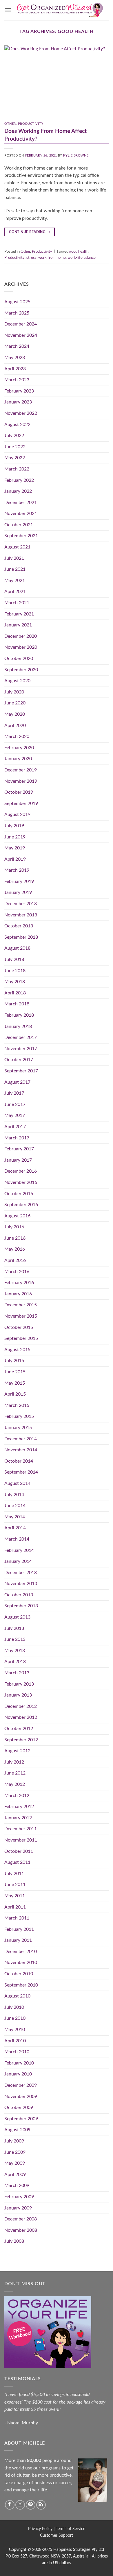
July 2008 (14, 2241)
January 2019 (18, 892)
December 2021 (21, 503)
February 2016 (19, 1283)
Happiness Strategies (72, 2550)
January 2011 (18, 1940)
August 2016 (17, 1216)
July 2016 (14, 1227)
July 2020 (14, 692)
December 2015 (21, 1305)
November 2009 (21, 2097)
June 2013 (15, 1639)
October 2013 (19, 1595)
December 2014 (21, 1439)
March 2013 (17, 1673)
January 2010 (18, 2074)
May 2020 (15, 714)
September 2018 (21, 937)
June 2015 (15, 1372)
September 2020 (21, 670)
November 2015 (21, 1316)
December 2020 (21, 636)
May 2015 (15, 1383)
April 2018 (15, 993)
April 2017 (15, 1127)
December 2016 (21, 1171)
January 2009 (18, 2208)
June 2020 (15, 703)
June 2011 (15, 1885)
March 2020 (17, 736)
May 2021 (15, 581)
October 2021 (19, 525)
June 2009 (15, 2152)
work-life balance (82, 258)
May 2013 (15, 1651)
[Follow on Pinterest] (31, 2505)
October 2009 (19, 2108)
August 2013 (17, 1617)
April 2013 (15, 1662)
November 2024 (21, 335)
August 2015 (17, 1350)
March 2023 (17, 380)
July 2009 (14, 2141)
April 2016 (15, 1260)
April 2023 (15, 369)
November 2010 (21, 1963)
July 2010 (14, 2007)
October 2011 (19, 1851)
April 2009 (15, 2175)
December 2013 (21, 1573)
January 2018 (18, 1026)
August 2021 (17, 547)
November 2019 (21, 781)
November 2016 (21, 1182)
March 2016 (17, 1272)
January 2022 (18, 491)
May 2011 (15, 1896)
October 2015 (19, 1327)
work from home (52, 258)
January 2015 (18, 1428)
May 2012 (15, 1784)
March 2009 (17, 2186)
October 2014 (19, 1461)
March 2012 (17, 1796)
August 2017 (17, 1082)
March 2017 (17, 1138)
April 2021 (15, 592)
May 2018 (15, 982)
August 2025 (17, 302)
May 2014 (15, 1517)
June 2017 (15, 1104)
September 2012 (21, 1740)
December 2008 (21, 2219)
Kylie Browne (76, 156)
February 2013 (19, 1684)
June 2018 (15, 971)
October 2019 (19, 792)
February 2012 (19, 1807)
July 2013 (14, 1628)
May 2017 (15, 1115)
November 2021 (21, 514)
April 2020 (15, 726)
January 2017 (18, 1160)
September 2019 (21, 804)
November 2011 (21, 1840)
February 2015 (19, 1416)
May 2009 (15, 2163)
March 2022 (17, 469)
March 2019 (17, 870)
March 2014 (17, 1539)
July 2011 (14, 1874)
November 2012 (21, 1717)
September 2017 (21, 1071)
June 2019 (15, 837)
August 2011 (17, 1862)
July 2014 (14, 1495)
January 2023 (18, 402)
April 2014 (15, 1528)
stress (31, 258)
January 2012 (18, 1818)
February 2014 (19, 1550)
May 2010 (15, 2030)
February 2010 (19, 2063)
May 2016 (15, 1249)
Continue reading (30, 232)
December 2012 (21, 1706)
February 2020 (19, 748)
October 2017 (19, 1060)
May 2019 (15, 848)
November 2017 (21, 1049)
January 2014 (18, 1561)
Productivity (31, 124)
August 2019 (17, 814)
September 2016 (21, 1205)
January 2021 (18, 625)
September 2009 (21, 2119)
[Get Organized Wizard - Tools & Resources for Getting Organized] (60, 10)
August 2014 (17, 1483)
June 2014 (15, 1506)
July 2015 (14, 1361)
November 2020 (21, 647)
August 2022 (17, 425)
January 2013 (18, 1695)
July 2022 (14, 436)
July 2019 (14, 826)
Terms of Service (71, 2529)
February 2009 (19, 2197)
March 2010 (17, 2052)
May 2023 (15, 358)
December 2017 (21, 1037)
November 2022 (21, 413)
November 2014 (21, 1450)
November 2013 (21, 1584)
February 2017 (19, 1149)
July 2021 (14, 558)
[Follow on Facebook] (10, 2505)
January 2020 (18, 759)
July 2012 (14, 1762)
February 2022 (19, 480)
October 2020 (19, 659)
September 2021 (21, 536)
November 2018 (21, 915)
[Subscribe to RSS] (41, 2505)
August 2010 (17, 1996)
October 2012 (19, 1729)
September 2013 (21, 1606)
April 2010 (15, 2041)
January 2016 (18, 1294)
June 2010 (15, 2018)
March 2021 (17, 603)
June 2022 (15, 447)
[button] (8, 10)
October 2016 (19, 1194)
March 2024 (17, 346)
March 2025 (17, 313)
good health (79, 252)
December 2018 (21, 904)
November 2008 (21, 2230)
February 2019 (19, 881)
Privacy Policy (40, 2529)
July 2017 (14, 1093)
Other (10, 124)
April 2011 (15, 1907)
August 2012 (17, 1751)
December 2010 (21, 1952)
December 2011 (21, 1829)
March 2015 (17, 1405)
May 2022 (15, 458)
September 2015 (21, 1338)
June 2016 (15, 1238)
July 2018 (14, 959)
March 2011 (17, 1918)
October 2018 (19, 926)
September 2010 (21, 1985)
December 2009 (21, 2085)
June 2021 (15, 569)
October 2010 (19, 1974)
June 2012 (15, 1773)
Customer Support (57, 2535)
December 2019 (21, 770)
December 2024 (21, 324)
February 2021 (19, 614)
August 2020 (17, 681)
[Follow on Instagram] (20, 2505)
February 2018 (19, 1015)
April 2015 (15, 1394)
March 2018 (17, 1004)
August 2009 (17, 2130)
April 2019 (15, 859)
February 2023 (19, 391)
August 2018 (17, 948)
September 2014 (21, 1472)
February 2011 (19, 1929)
